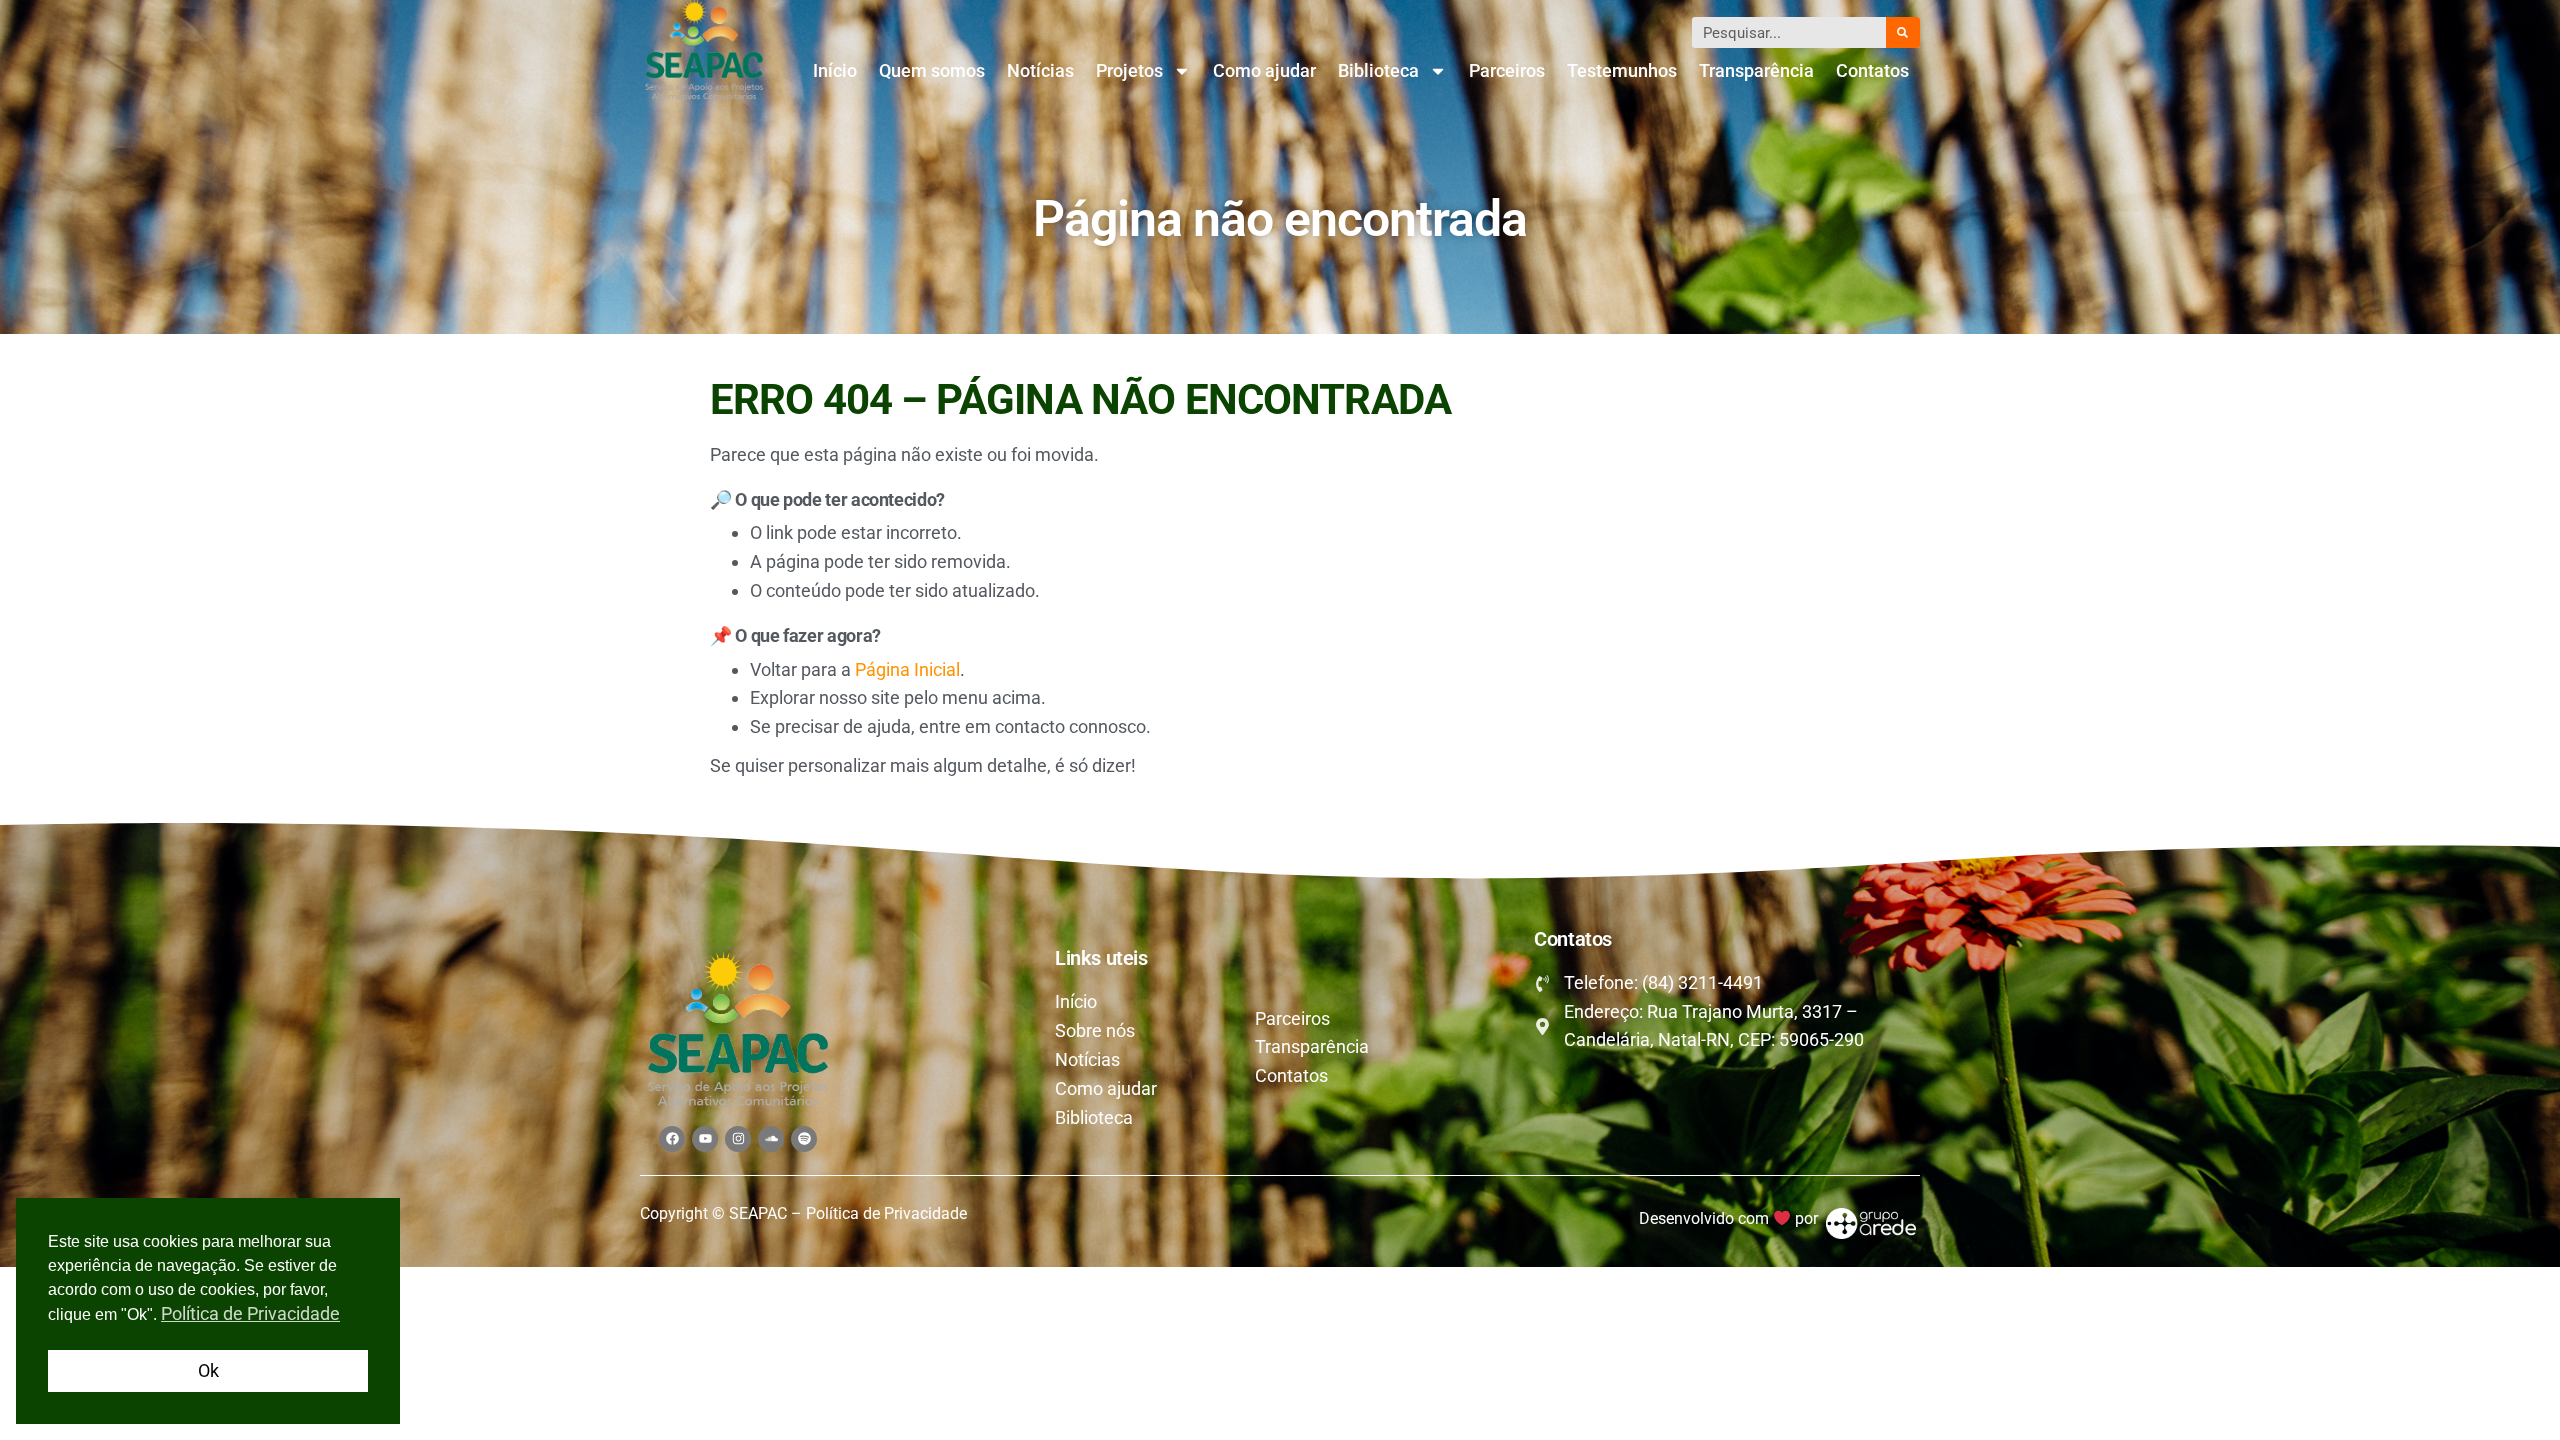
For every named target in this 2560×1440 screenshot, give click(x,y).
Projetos (1129, 70)
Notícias (1040, 70)
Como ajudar (1264, 70)
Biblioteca (1378, 70)
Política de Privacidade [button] (250, 1313)
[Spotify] (804, 1139)
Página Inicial (907, 669)
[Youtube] (705, 1139)
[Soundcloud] (771, 1139)
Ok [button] (208, 1370)
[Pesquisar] (1903, 32)
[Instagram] (738, 1139)
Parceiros (1507, 70)
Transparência (1756, 70)
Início (835, 70)
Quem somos (932, 70)
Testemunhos (1622, 70)
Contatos (1872, 70)
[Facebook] (672, 1139)
